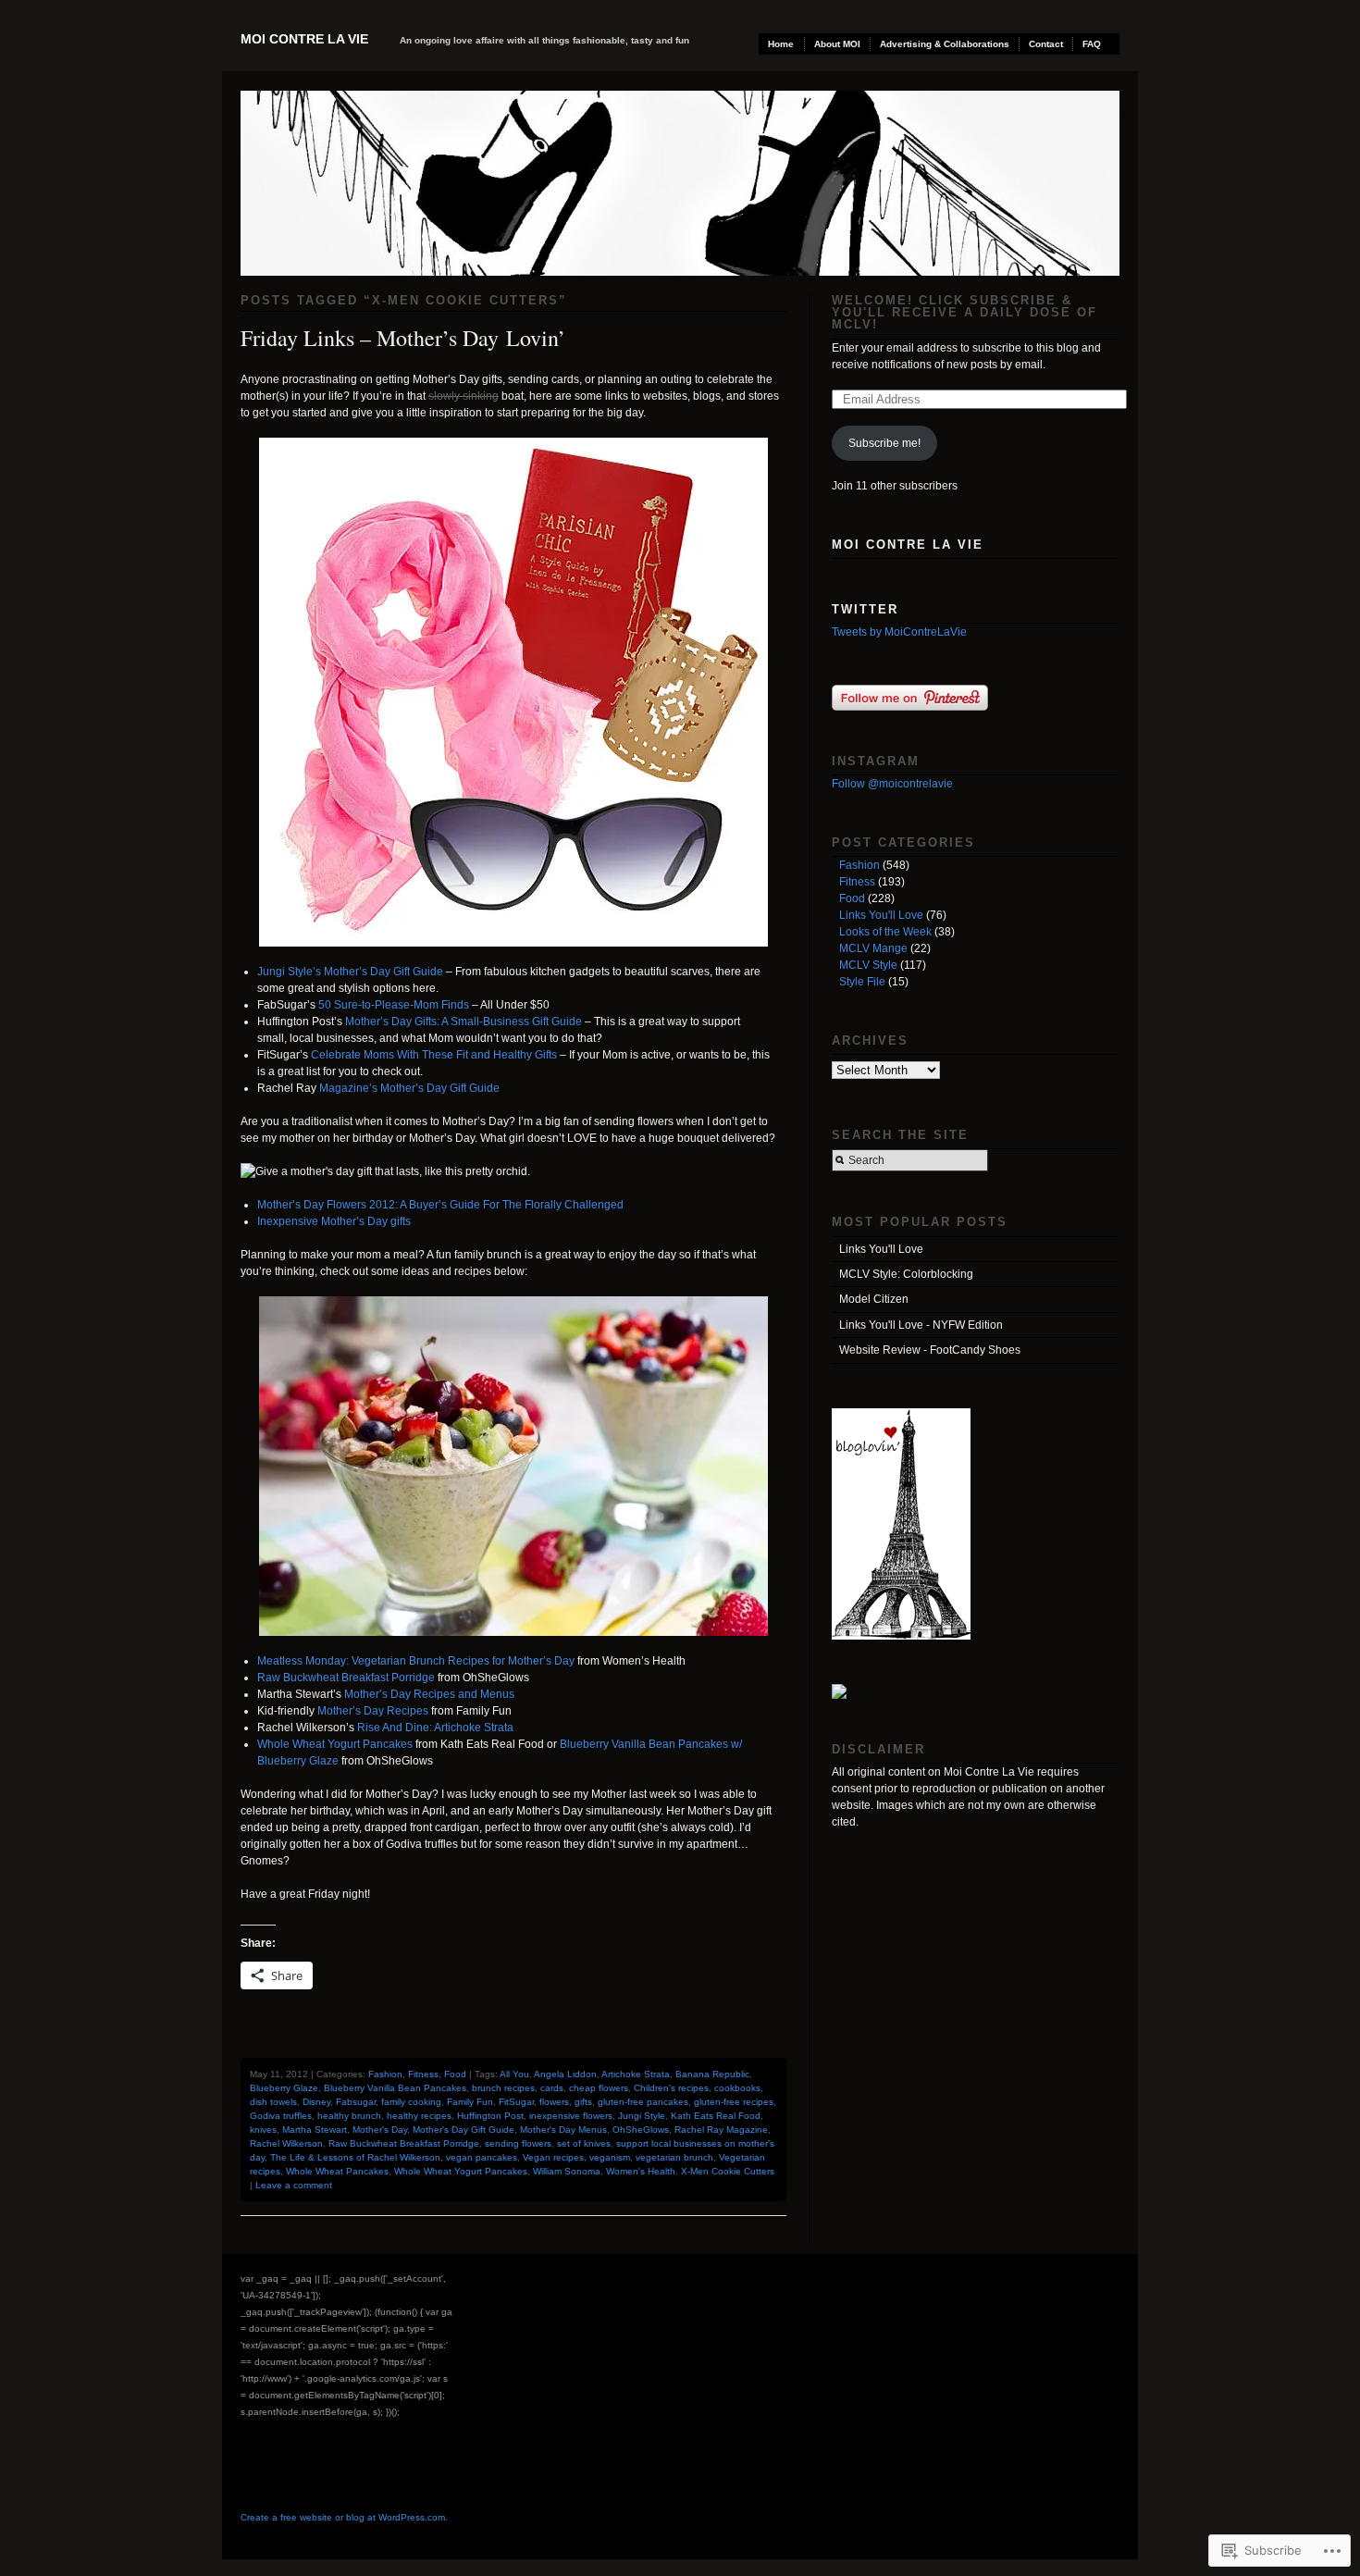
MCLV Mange (873, 948)
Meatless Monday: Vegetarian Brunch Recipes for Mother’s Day (416, 1661)
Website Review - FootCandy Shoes (930, 1350)
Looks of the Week (885, 932)
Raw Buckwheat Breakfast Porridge (346, 1678)
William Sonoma (567, 2171)
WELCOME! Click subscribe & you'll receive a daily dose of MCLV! (964, 312)
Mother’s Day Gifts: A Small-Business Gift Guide (464, 1022)
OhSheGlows (641, 2130)
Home (781, 44)
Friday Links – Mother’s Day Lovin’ (403, 338)
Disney (316, 2102)
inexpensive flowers (571, 2116)
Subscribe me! (884, 443)
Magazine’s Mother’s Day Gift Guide (409, 1088)
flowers (554, 2102)
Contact (1046, 44)
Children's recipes (671, 2088)
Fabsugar (356, 2102)
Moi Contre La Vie (304, 39)
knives (263, 2130)
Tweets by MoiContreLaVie (899, 632)
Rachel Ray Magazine (721, 2130)
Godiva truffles (281, 2116)
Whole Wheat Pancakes (337, 2171)
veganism (610, 2157)
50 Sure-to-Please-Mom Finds (394, 1005)
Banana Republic (712, 2074)
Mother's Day (380, 2130)
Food (455, 2074)
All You (514, 2074)
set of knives (584, 2143)
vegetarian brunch (674, 2157)
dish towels (273, 2102)
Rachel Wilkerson (286, 2143)
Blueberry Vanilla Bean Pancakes (395, 2088)
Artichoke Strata (636, 2074)
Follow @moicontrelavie (892, 784)
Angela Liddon (565, 2074)
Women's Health (641, 2171)
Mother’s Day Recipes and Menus (429, 1694)
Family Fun (470, 2102)
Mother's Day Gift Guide (464, 2130)
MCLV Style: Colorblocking (906, 1274)
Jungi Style (642, 2116)
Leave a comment (294, 2185)
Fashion (385, 2074)
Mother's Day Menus (563, 2130)
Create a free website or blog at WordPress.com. (344, 2517)
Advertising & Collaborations (945, 44)
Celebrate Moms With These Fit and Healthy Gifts (435, 1055)
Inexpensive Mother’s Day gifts (334, 1221)
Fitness (423, 2074)
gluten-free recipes (734, 2102)
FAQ (1092, 44)
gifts (583, 2102)
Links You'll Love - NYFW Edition (921, 1325)
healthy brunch (349, 2116)
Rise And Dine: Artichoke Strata (435, 1728)
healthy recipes (419, 2116)
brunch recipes (503, 2088)
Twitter (865, 609)
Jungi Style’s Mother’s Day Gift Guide (350, 972)
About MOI (837, 44)
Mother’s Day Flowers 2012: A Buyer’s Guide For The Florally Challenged (440, 1205)
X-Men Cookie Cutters (728, 2171)
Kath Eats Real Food (716, 2116)
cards (552, 2088)
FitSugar (516, 2102)
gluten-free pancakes (643, 2102)
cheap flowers (599, 2088)
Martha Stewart (315, 2130)
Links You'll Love (881, 915)
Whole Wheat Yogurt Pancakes (335, 1744)
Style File (862, 982)
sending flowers (518, 2143)
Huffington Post (490, 2116)
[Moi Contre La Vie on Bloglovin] (901, 1636)
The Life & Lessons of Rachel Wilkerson (355, 2157)
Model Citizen (874, 1299)
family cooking (411, 2102)
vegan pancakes (482, 2157)
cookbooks (737, 2088)
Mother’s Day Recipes (373, 1711)
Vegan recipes (553, 2157)
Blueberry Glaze (284, 2088)
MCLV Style (868, 965)
